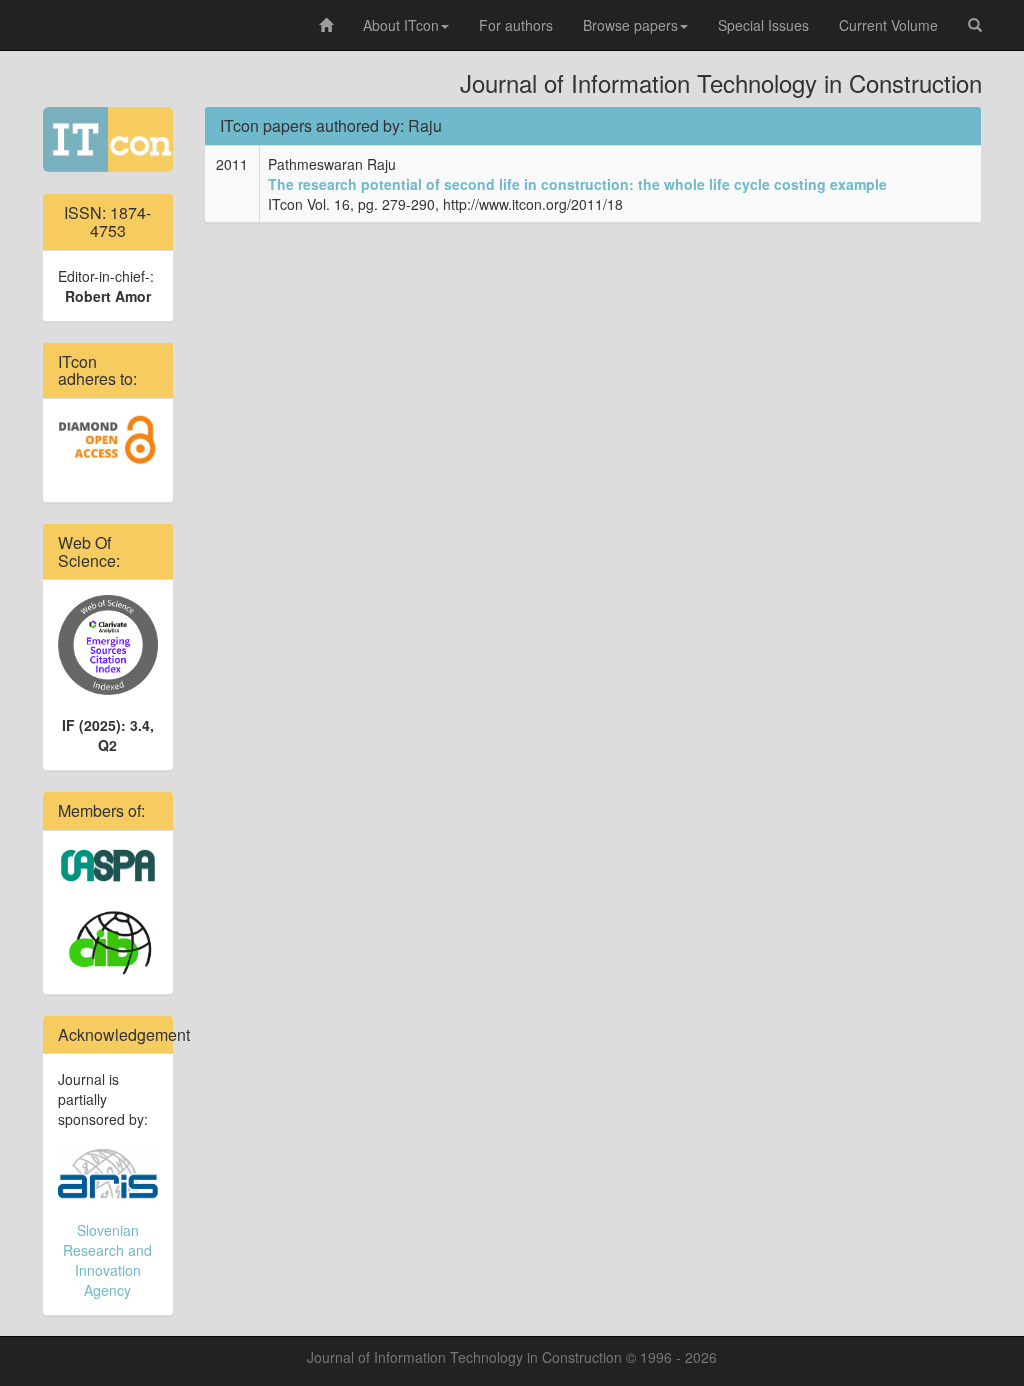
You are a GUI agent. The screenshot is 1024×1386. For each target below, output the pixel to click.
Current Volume (888, 25)
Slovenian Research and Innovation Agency (107, 1260)
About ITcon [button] (401, 25)
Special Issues (763, 25)
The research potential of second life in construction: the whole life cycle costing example (577, 184)
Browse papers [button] (630, 25)
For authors (516, 25)
